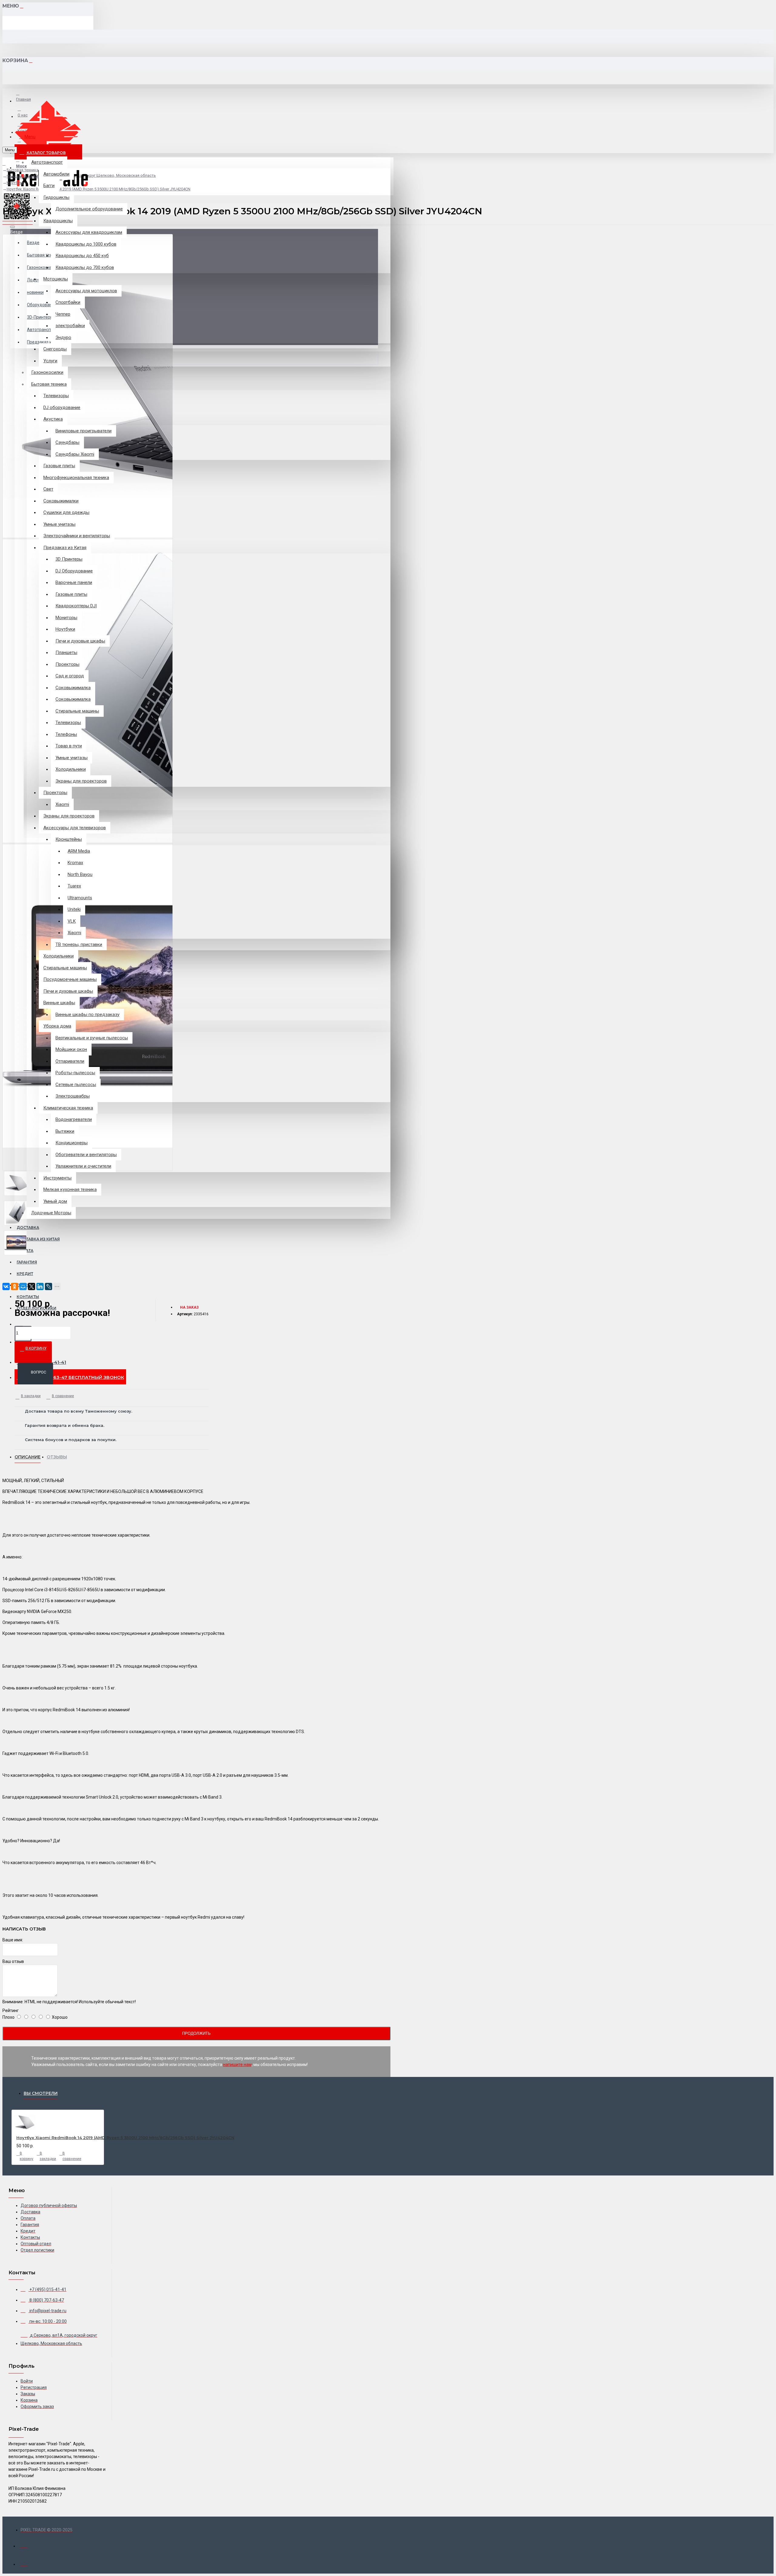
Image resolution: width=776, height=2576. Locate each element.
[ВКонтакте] (6, 1286)
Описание (28, 1457)
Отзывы (57, 1457)
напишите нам (237, 2064)
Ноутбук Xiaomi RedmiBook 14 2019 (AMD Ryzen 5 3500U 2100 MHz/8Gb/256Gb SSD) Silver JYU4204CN (125, 2138)
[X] (32, 1286)
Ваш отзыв (13, 1961)
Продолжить (196, 2033)
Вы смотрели (41, 2093)
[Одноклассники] (15, 1286)
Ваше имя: (13, 1940)
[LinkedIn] (40, 1286)
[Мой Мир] (23, 1286)
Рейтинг (11, 2011)
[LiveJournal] (48, 1286)
